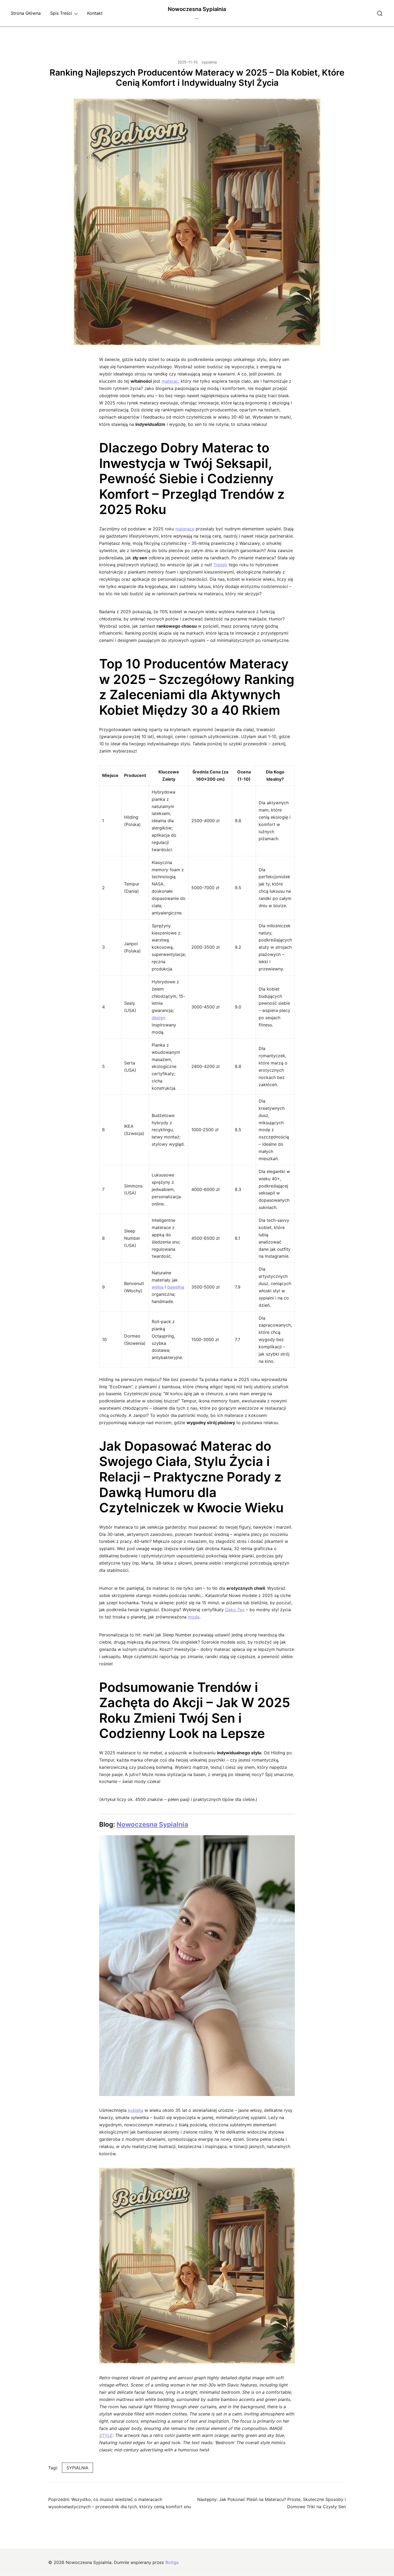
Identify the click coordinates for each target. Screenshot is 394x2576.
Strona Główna (26, 13)
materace (185, 529)
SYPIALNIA (77, 2468)
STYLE (106, 2435)
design (158, 1018)
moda (194, 1617)
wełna (158, 1287)
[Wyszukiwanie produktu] (380, 13)
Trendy (220, 565)
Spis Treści (61, 13)
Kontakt (95, 13)
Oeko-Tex (235, 1610)
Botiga (172, 2562)
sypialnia (209, 62)
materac (170, 381)
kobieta (135, 2110)
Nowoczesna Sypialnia (197, 9)
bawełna (176, 1287)
